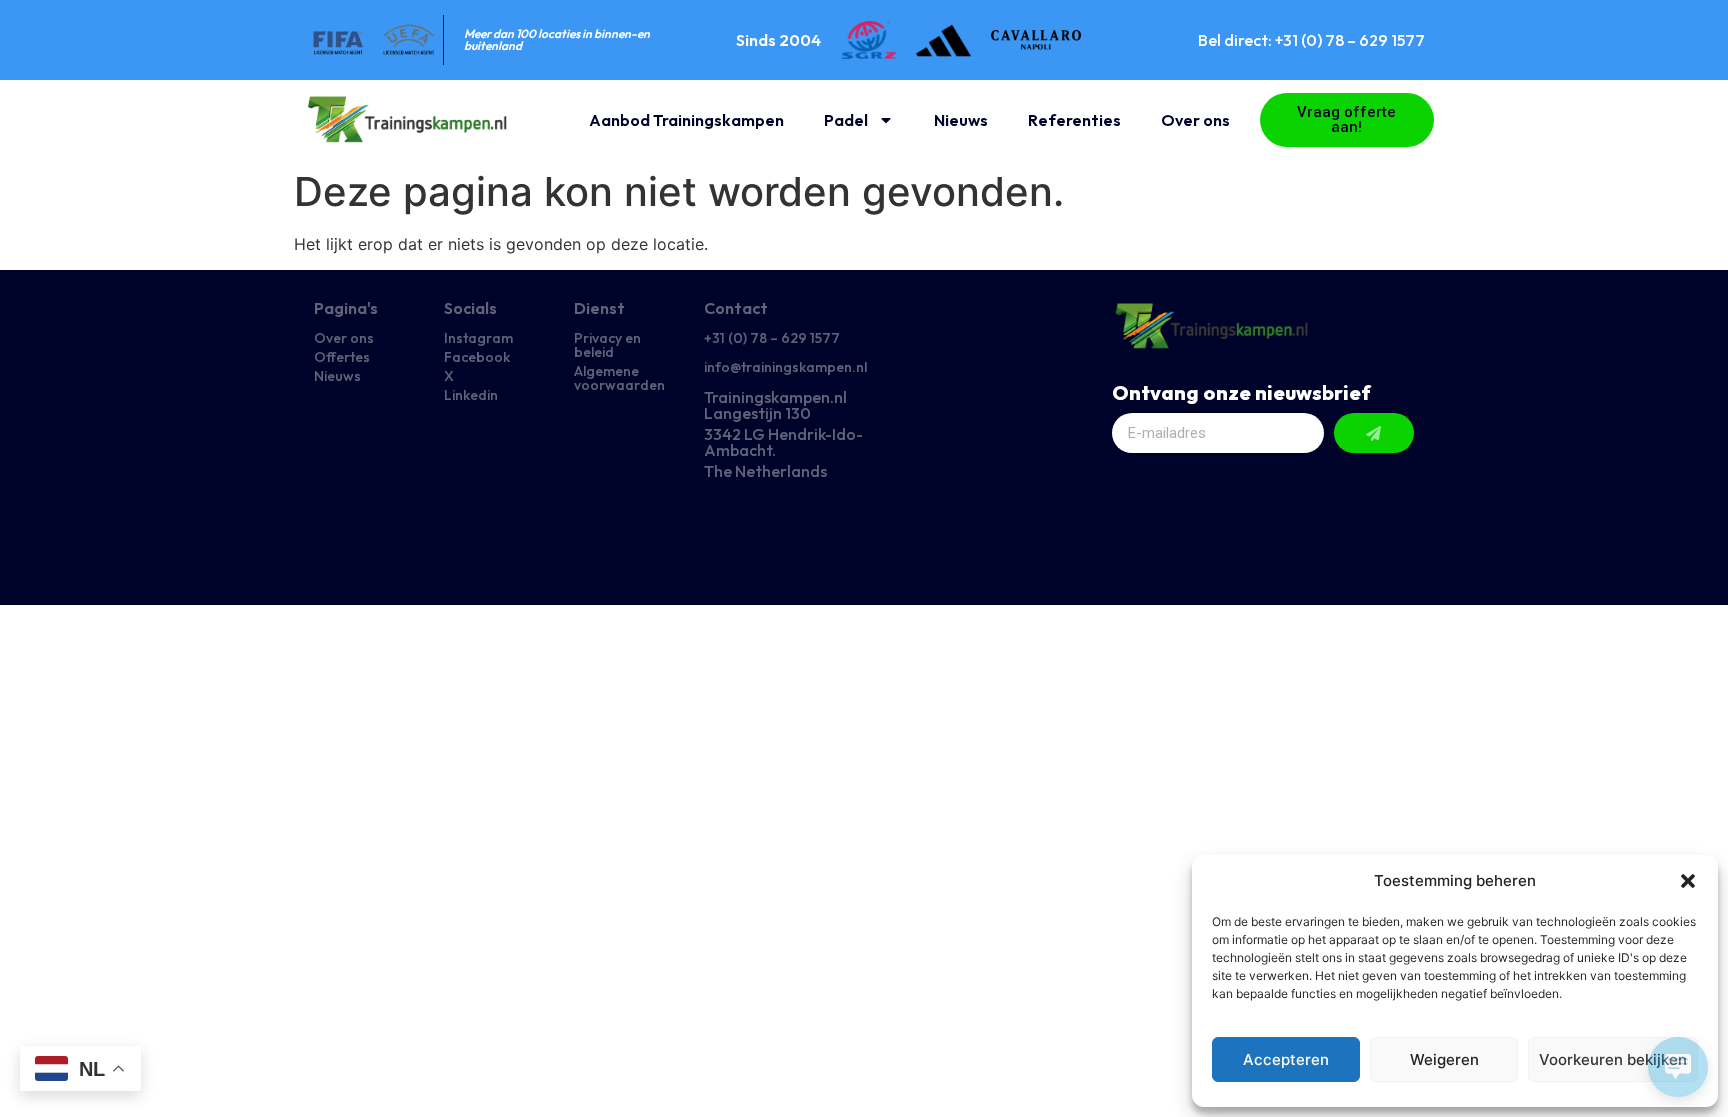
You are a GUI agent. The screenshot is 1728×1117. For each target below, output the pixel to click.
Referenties (1074, 120)
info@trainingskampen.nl (785, 367)
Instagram (478, 338)
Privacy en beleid (607, 345)
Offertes (342, 357)
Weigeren (1444, 1059)
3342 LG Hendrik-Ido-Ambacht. (783, 442)
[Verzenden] (1374, 433)
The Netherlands (765, 471)
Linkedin (471, 395)
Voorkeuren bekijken (1613, 1059)
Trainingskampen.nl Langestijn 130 (775, 405)
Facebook (477, 357)
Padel (846, 120)
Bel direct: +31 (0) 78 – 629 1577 (1311, 40)
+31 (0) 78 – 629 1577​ (772, 338)
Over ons (1195, 120)
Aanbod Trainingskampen (686, 120)
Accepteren (1286, 1059)
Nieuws (961, 120)
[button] (1688, 881)
